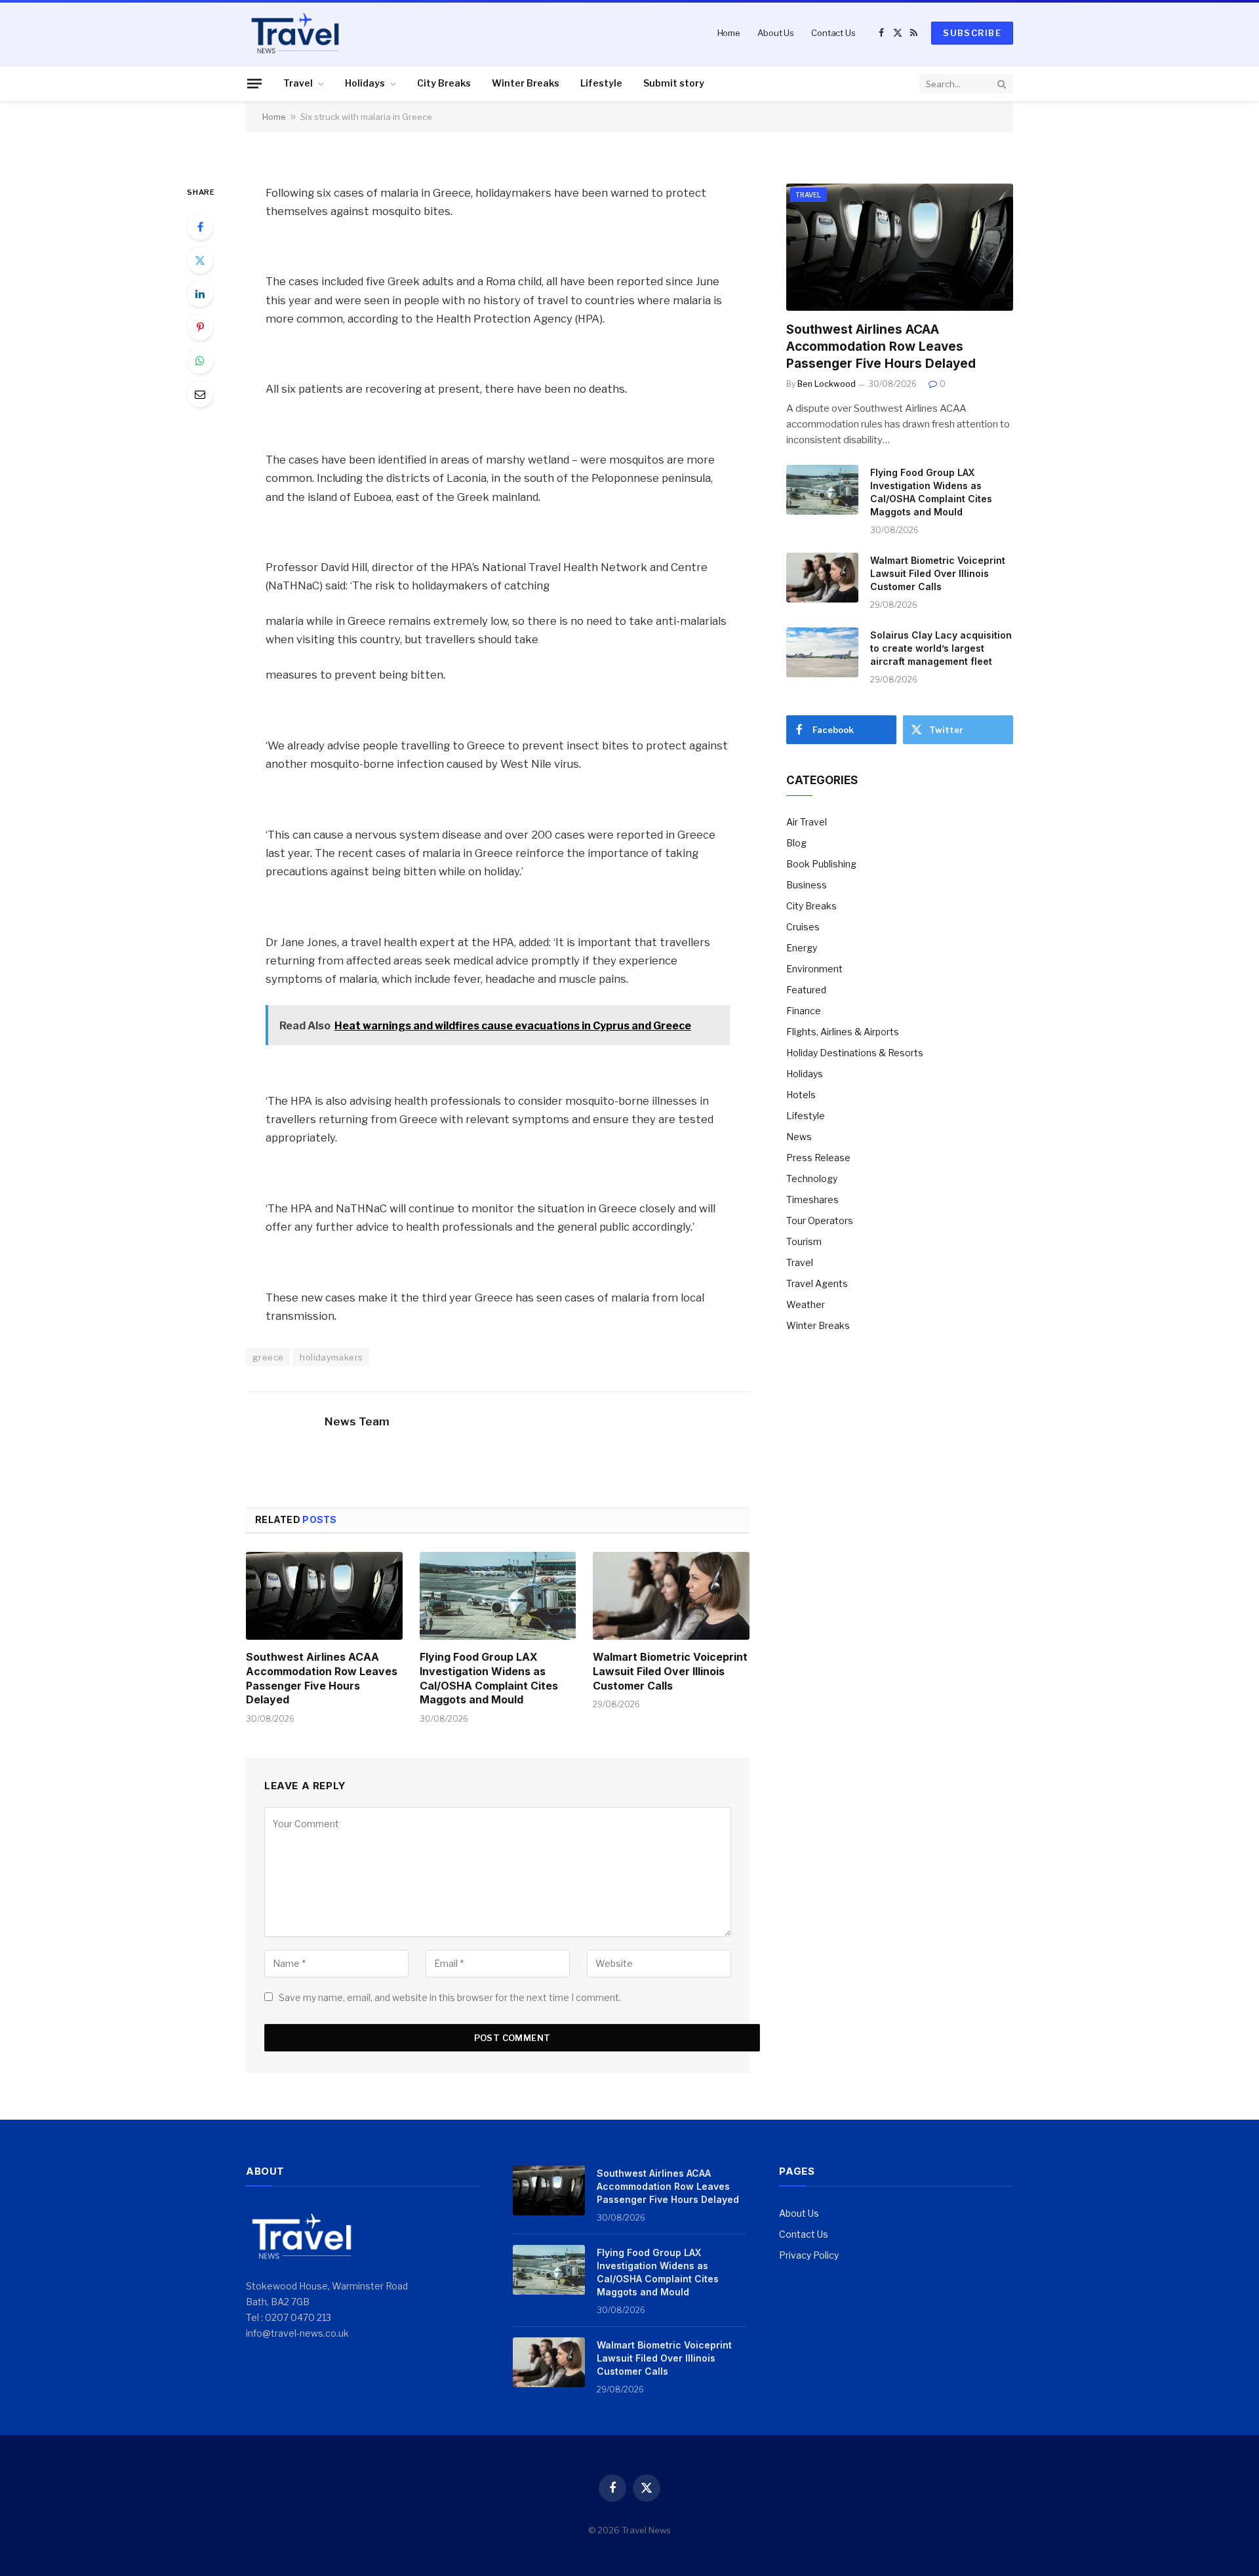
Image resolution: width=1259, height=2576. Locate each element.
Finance (804, 1011)
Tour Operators (820, 1220)
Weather (806, 1304)
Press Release (818, 1158)
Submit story (674, 83)
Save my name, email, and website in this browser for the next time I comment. (450, 1997)
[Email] (200, 394)
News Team (357, 1421)
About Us (776, 33)
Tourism (804, 1241)
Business (807, 885)
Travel (298, 83)
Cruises (803, 927)
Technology (812, 1179)
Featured (806, 990)
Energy (802, 948)
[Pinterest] (200, 327)
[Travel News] (295, 33)
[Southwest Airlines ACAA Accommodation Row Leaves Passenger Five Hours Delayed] (324, 1596)
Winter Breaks (526, 83)
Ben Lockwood (827, 384)
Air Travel (807, 822)
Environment (814, 969)
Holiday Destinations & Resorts (855, 1053)
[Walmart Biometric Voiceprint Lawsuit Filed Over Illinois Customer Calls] (671, 1596)
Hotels (801, 1095)
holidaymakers (331, 1357)
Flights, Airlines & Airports (843, 1032)
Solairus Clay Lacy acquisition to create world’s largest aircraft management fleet (941, 648)
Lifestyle (601, 83)
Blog (796, 843)
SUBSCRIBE (972, 33)
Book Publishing (821, 864)
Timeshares (812, 1199)
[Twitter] (200, 260)
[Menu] (254, 83)
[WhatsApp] (200, 361)
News (799, 1137)
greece (268, 1357)
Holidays (365, 83)
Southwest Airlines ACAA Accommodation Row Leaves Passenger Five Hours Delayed (322, 1678)
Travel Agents (817, 1283)
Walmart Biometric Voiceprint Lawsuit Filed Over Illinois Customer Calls (670, 1671)
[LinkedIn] (200, 294)
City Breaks (444, 83)
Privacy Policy (809, 2255)
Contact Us (833, 33)
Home (729, 33)
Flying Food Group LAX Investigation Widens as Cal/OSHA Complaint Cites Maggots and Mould (489, 1678)
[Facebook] (200, 227)
